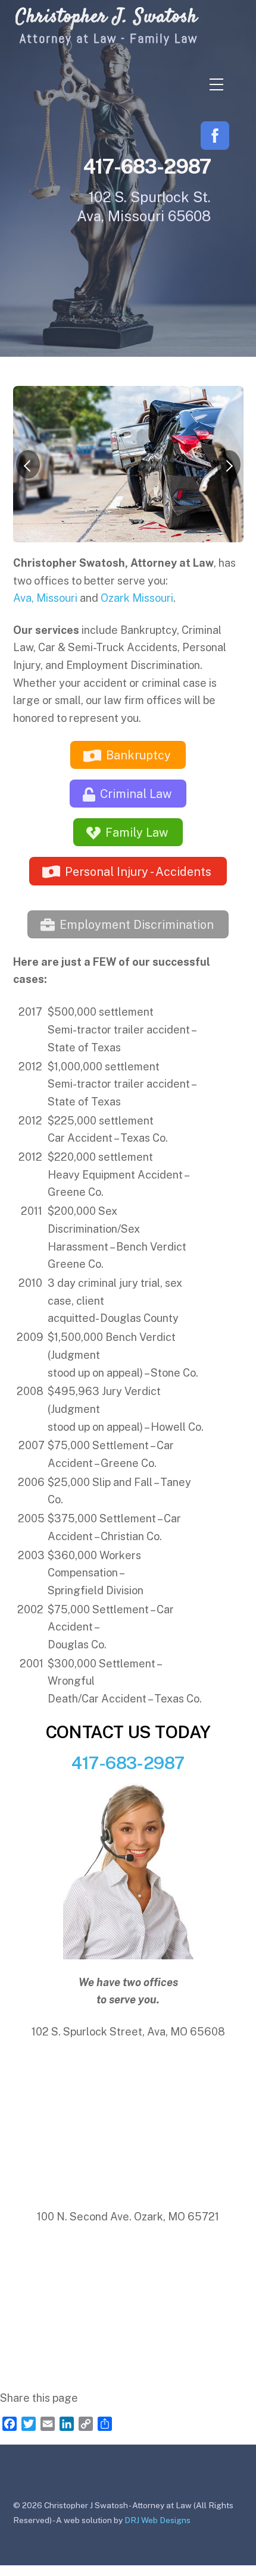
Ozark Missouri (137, 598)
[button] (28, 464)
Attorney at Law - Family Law (109, 38)
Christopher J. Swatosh (107, 17)
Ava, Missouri (45, 598)
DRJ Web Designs (157, 2520)
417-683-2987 (128, 1763)
